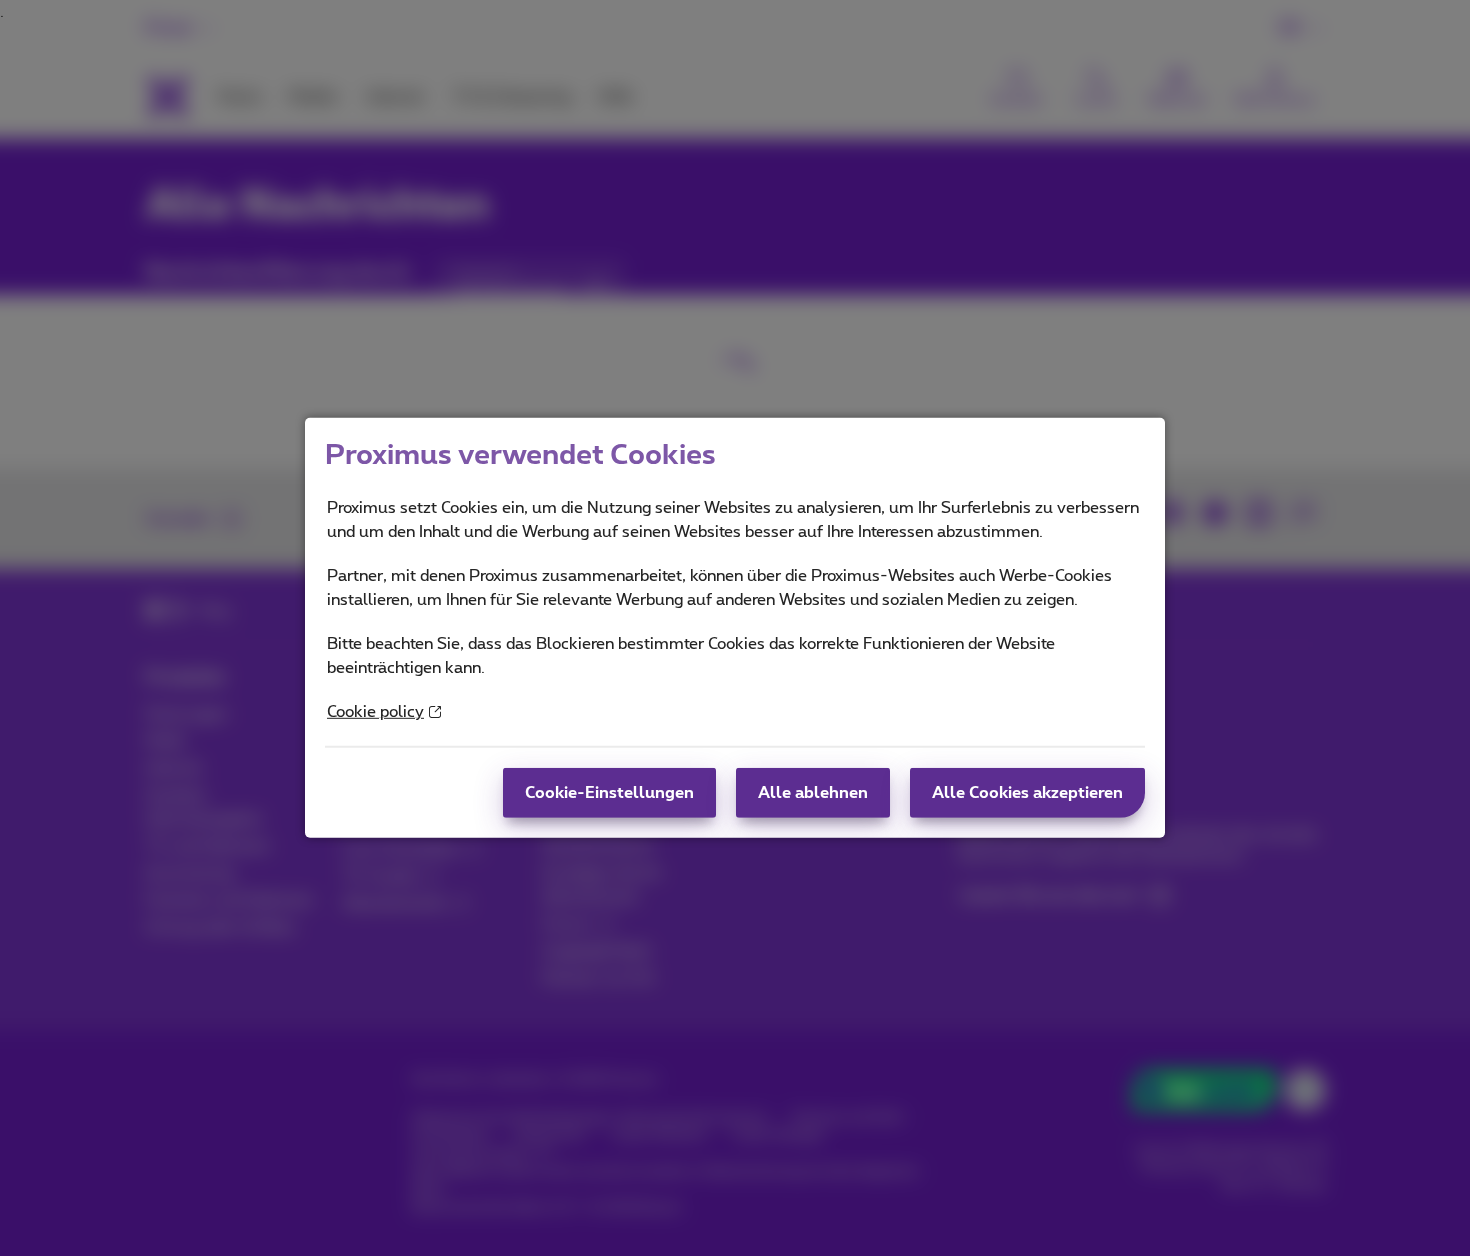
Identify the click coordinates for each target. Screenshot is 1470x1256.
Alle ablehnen (813, 793)
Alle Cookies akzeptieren (1027, 793)
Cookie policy (375, 712)
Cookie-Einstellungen (609, 793)
